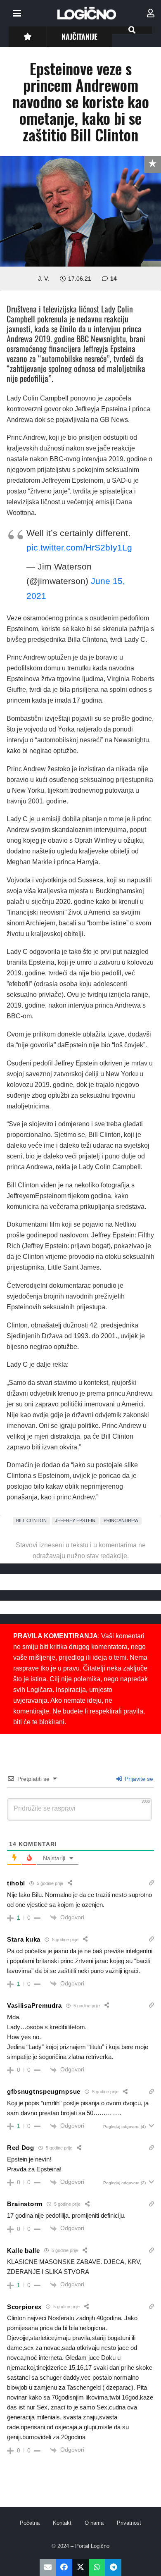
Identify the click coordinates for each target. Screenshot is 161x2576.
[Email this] (48, 2568)
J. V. (44, 279)
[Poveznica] (151, 13)
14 (114, 279)
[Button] (27, 37)
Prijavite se (138, 1779)
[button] (17, 13)
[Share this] (64, 2568)
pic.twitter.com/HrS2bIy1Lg (79, 547)
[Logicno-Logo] (87, 13)
